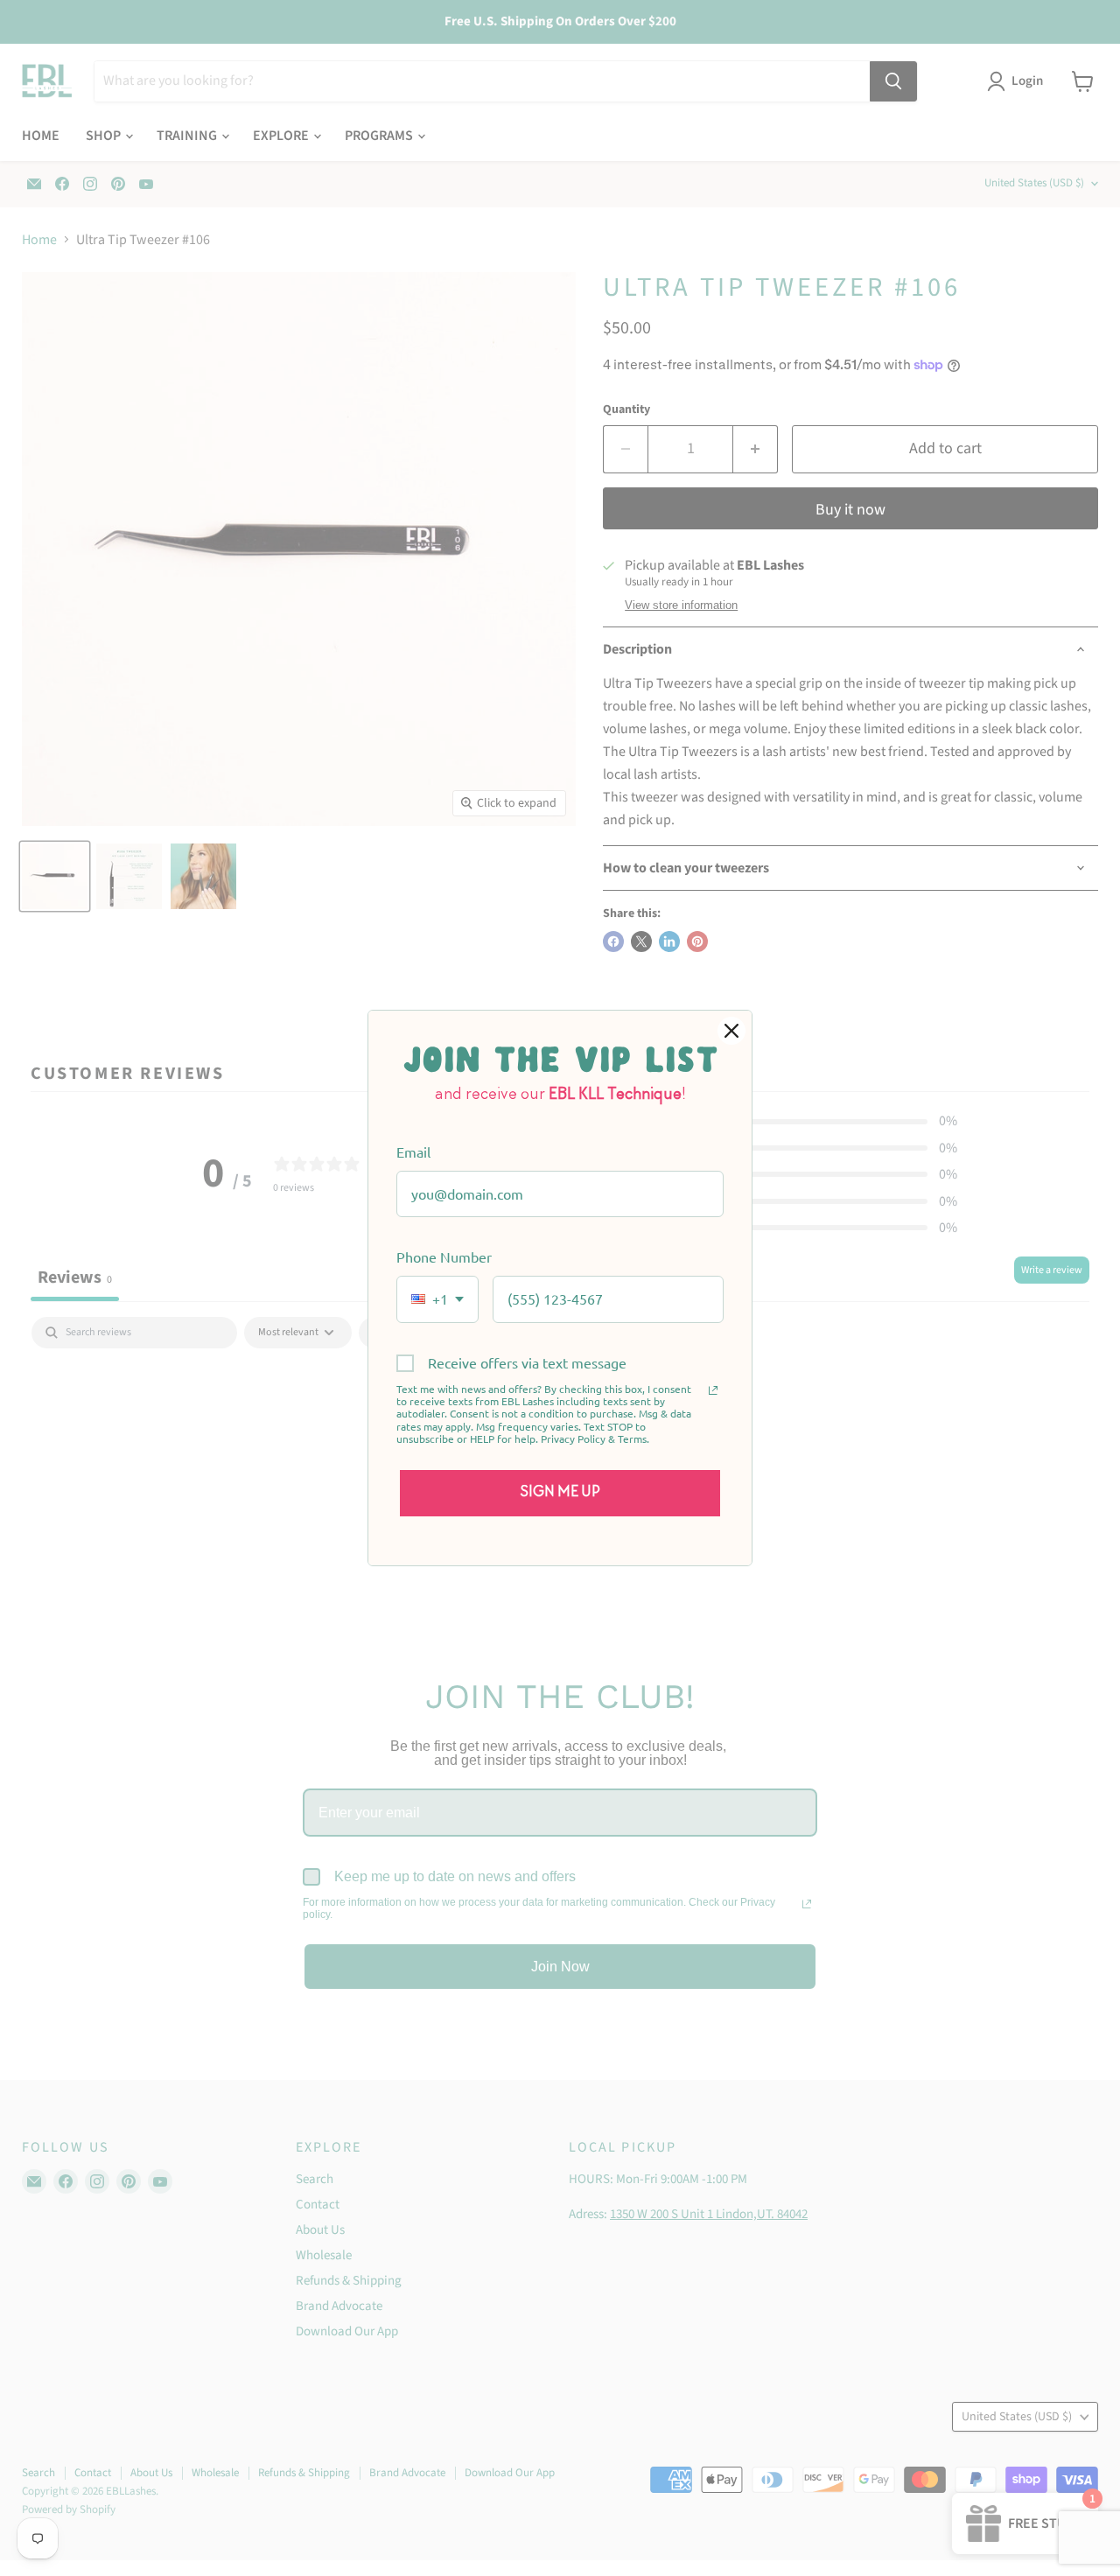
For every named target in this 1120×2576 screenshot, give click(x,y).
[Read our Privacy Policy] (713, 1390)
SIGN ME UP (560, 1493)
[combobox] (437, 1299)
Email (413, 1151)
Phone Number (444, 1256)
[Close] (731, 1031)
